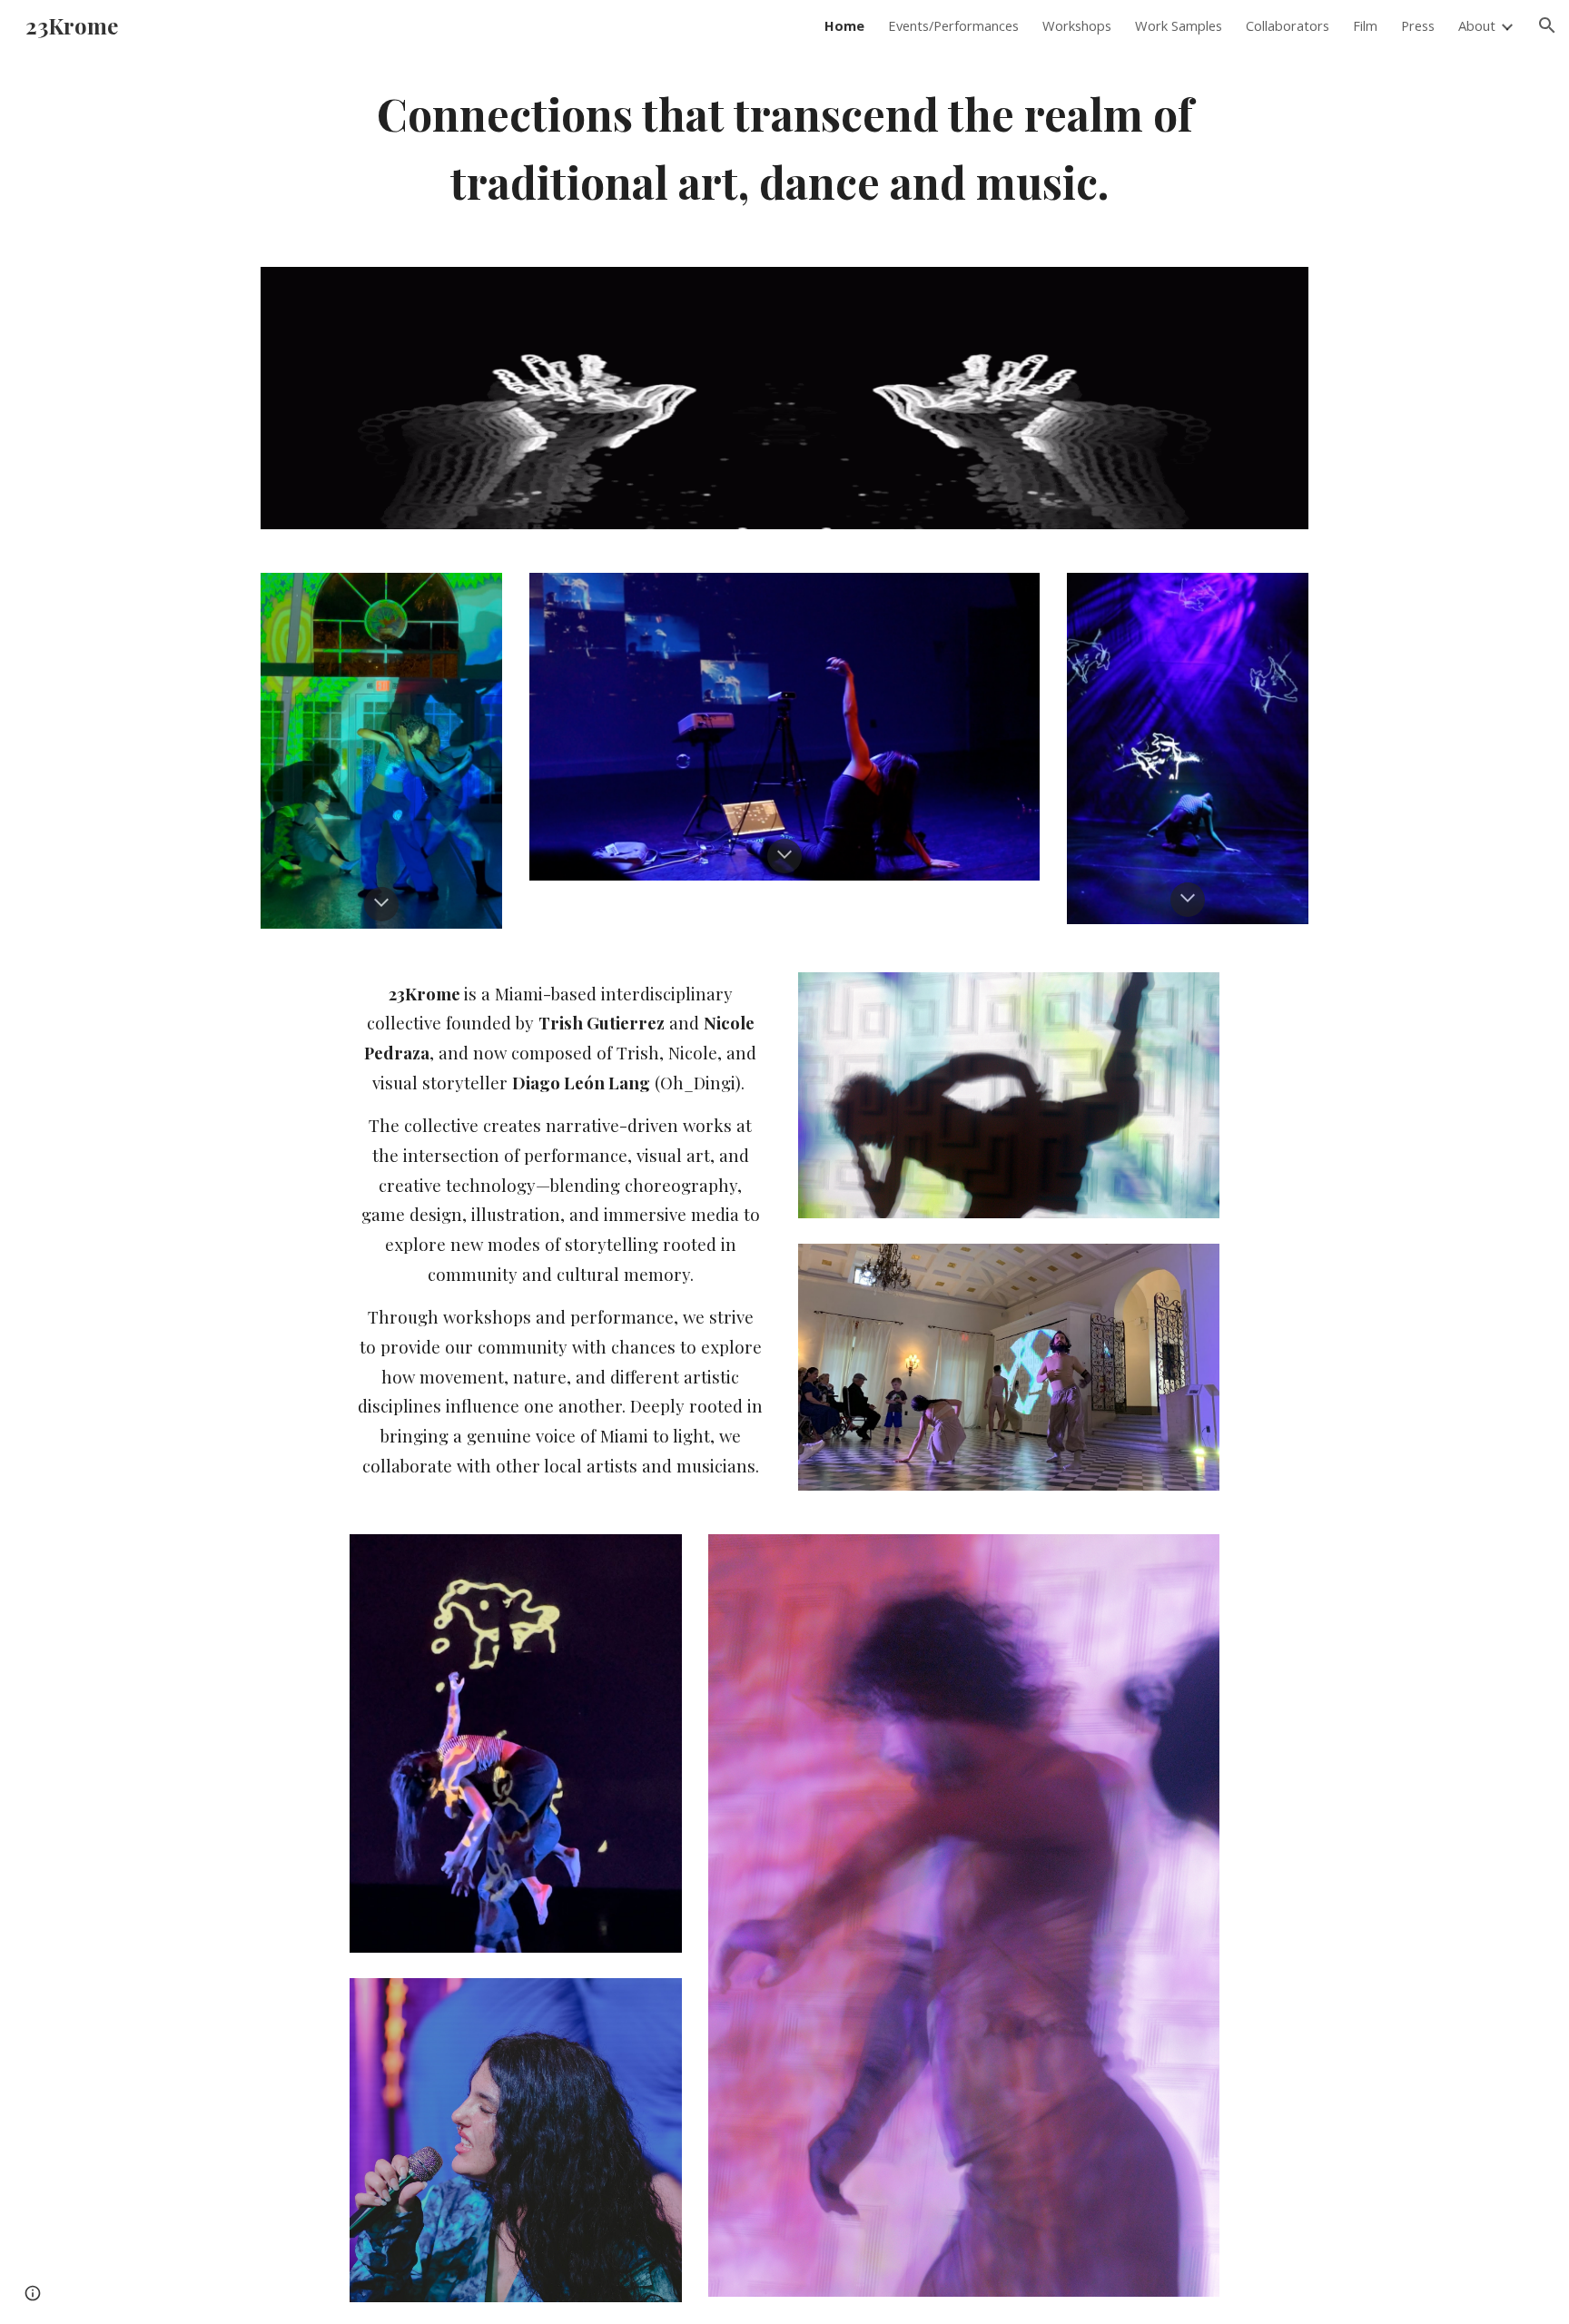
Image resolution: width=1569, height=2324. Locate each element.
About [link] (1477, 25)
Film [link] (1365, 25)
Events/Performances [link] (953, 25)
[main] (784, 148)
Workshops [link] (1077, 25)
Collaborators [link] (1288, 25)
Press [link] (1418, 25)
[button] (1547, 25)
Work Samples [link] (1179, 25)
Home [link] (844, 25)
